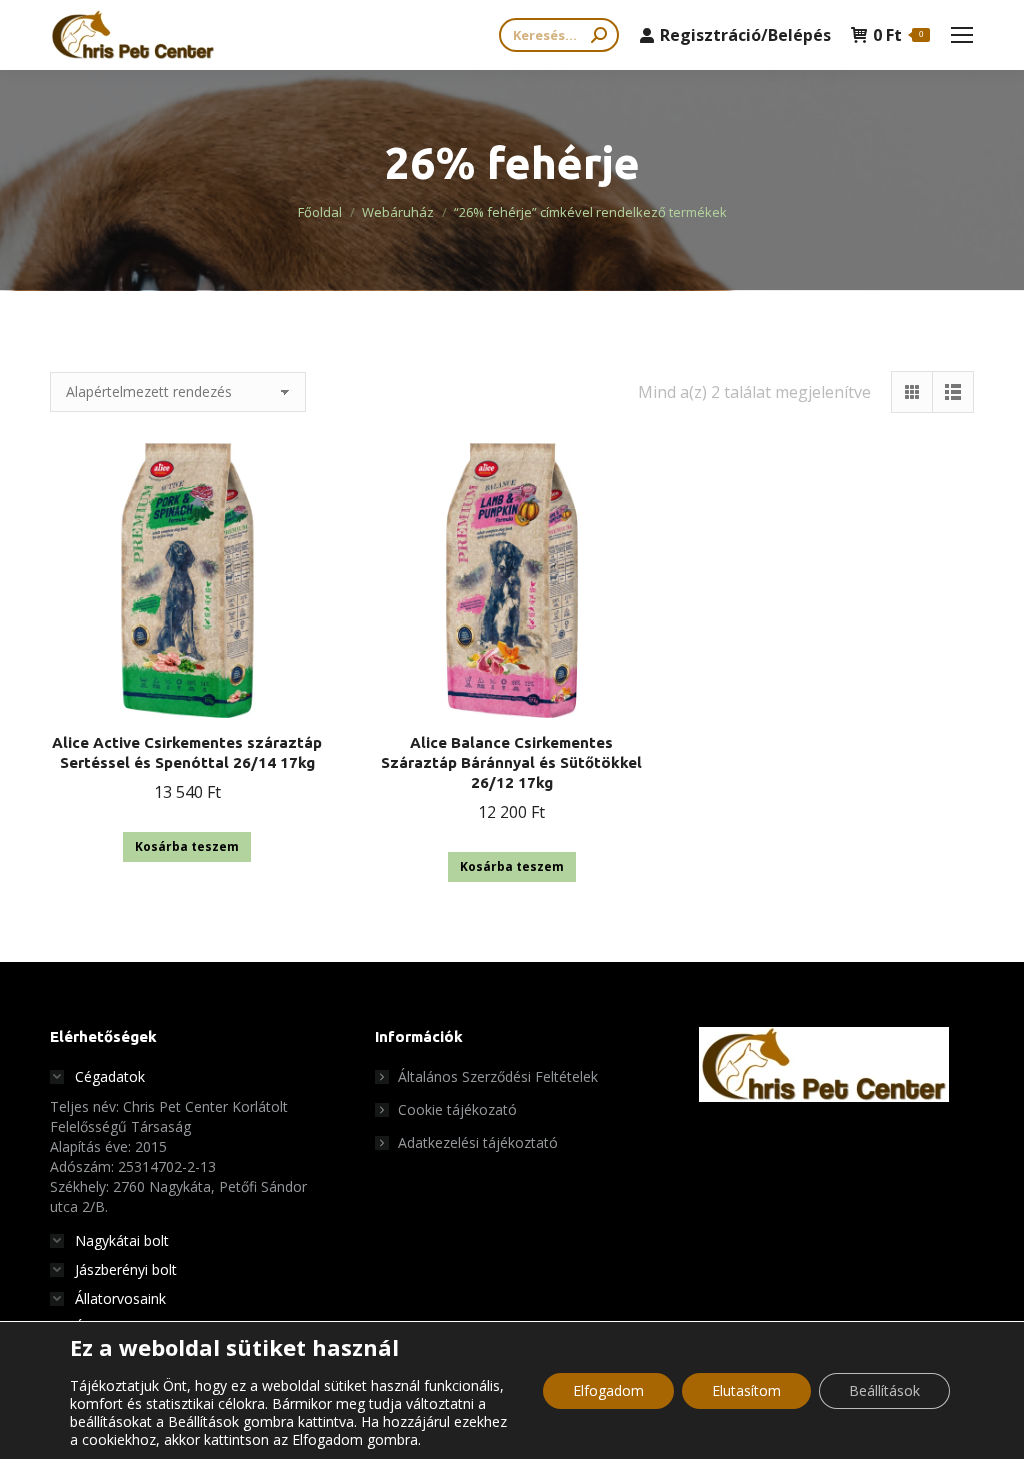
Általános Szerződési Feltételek (498, 1076)
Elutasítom (746, 1390)
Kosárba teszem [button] (187, 846)
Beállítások (884, 1390)
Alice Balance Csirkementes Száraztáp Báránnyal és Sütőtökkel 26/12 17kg (511, 762)
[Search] (599, 35)
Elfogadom (608, 1390)
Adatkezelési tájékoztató (478, 1142)
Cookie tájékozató (457, 1109)
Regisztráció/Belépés (745, 35)
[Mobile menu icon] (962, 35)
